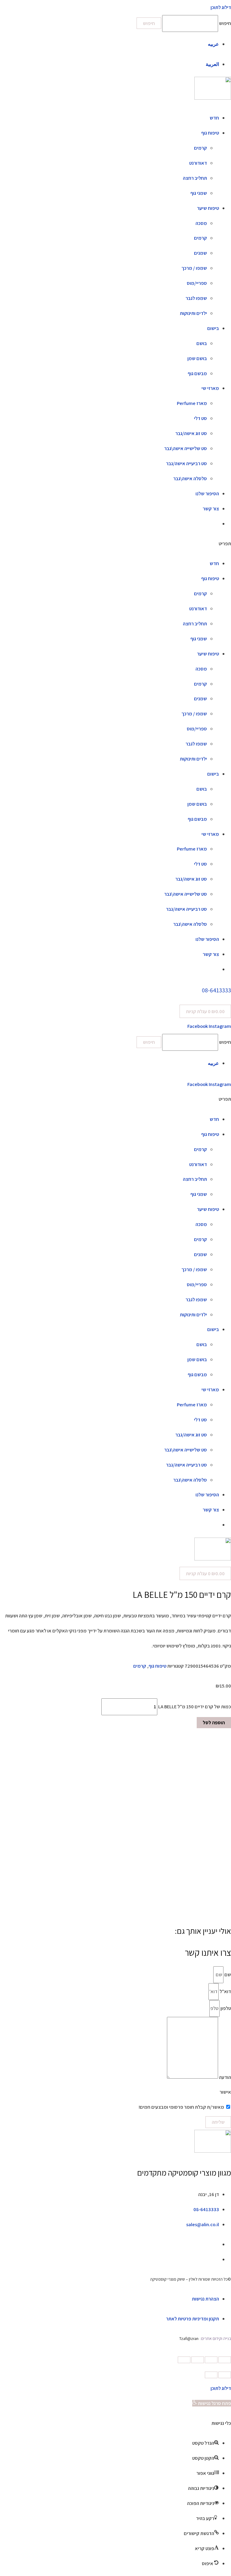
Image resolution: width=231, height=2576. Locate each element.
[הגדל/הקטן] (184, 2360)
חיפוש (225, 23)
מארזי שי (210, 388)
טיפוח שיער (208, 208)
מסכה (201, 223)
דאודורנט (198, 163)
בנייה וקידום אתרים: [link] (215, 2338)
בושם (202, 343)
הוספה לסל (214, 1722)
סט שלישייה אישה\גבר (186, 448)
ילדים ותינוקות (193, 313)
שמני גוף (199, 193)
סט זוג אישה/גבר (191, 433)
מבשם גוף (197, 373)
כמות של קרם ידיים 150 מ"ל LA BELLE (195, 1706)
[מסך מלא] (198, 2360)
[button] (115, 544)
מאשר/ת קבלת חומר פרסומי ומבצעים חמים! (181, 2107)
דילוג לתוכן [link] (221, 7)
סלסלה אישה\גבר (190, 478)
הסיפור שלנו (207, 493)
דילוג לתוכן (221, 2388)
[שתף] (211, 2360)
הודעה (225, 2077)
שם (227, 1974)
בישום (213, 328)
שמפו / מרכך (194, 268)
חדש (214, 118)
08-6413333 (216, 990)
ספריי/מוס (197, 283)
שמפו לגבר (196, 298)
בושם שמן (197, 358)
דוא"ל (225, 1991)
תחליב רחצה (195, 178)
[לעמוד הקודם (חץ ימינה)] (225, 2375)
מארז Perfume (192, 403)
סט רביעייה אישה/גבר (186, 463)
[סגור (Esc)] (225, 2360)
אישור (225, 2092)
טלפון (225, 2008)
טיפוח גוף (210, 133)
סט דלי (200, 418)
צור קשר (211, 509)
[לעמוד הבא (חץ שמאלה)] (211, 2375)
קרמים (200, 148)
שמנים (200, 253)
